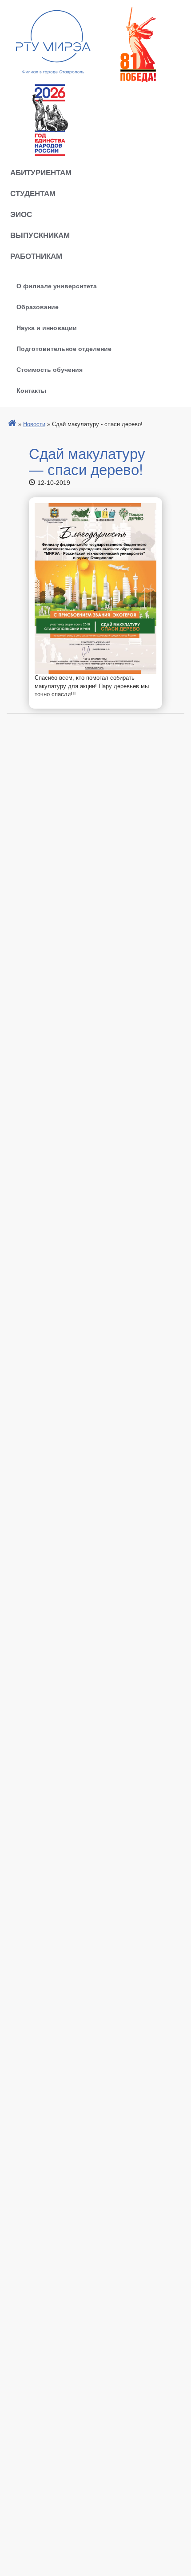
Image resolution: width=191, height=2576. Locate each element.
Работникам (36, 256)
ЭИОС (21, 214)
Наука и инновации (47, 327)
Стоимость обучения (50, 369)
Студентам (33, 193)
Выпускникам (40, 235)
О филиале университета (57, 286)
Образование (38, 306)
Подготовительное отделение (64, 348)
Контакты (31, 390)
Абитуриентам (41, 172)
